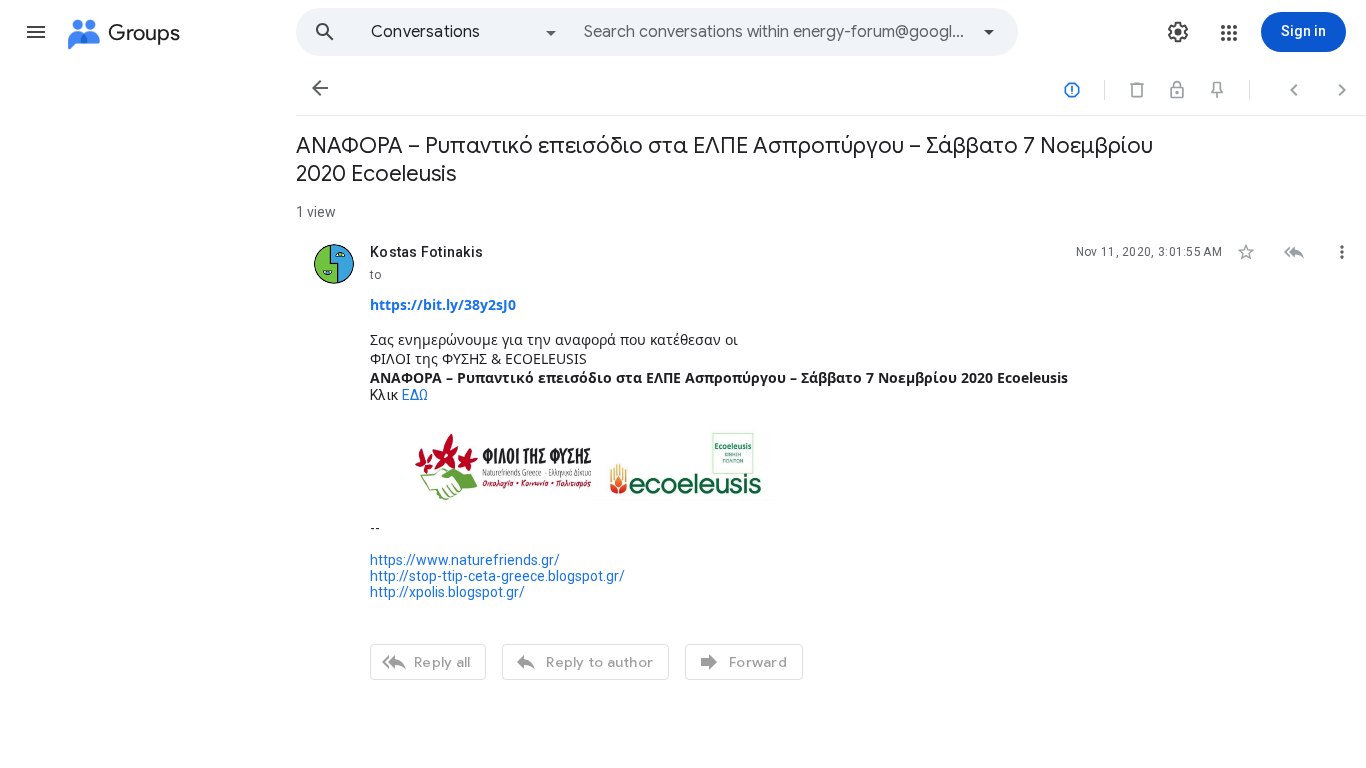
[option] (465, 32)
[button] (36, 32)
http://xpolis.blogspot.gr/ (447, 592)
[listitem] (831, 459)
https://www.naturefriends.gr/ (465, 560)
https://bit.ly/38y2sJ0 (443, 304)
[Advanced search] (989, 32)
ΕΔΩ (415, 395)
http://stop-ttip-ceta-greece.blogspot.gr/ (497, 576)
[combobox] (776, 32)
